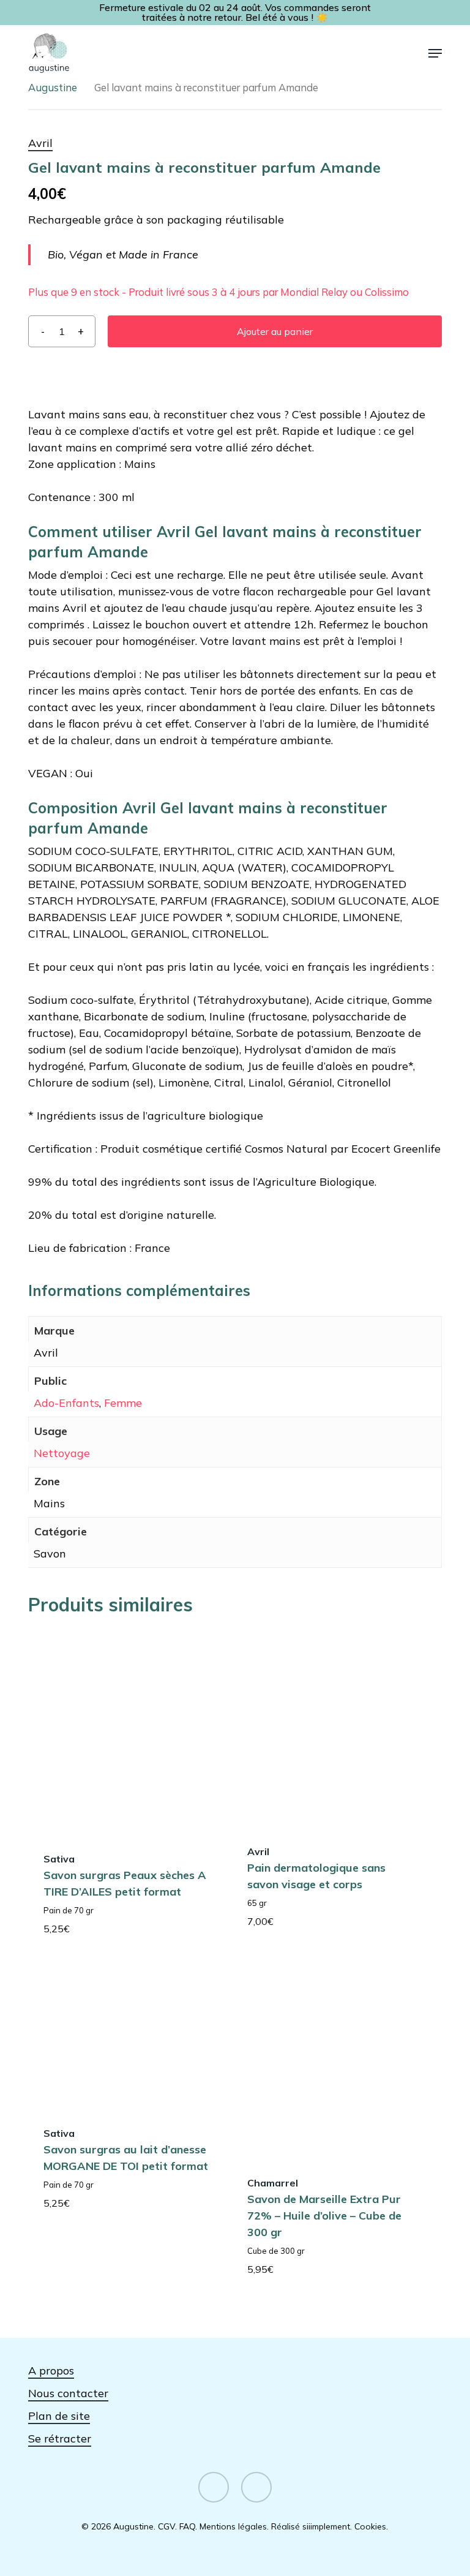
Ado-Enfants (66, 1403)
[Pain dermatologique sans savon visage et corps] (331, 1728)
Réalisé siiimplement (311, 2526)
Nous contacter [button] (68, 2393)
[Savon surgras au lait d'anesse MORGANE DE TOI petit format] (127, 2035)
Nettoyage (62, 1453)
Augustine (53, 87)
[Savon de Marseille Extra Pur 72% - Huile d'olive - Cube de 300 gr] (331, 2060)
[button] (435, 53)
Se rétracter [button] (60, 2439)
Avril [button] (40, 143)
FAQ (187, 2526)
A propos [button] (51, 2371)
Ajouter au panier (275, 331)
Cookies (370, 2526)
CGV (166, 2526)
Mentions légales (233, 2526)
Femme (123, 1403)
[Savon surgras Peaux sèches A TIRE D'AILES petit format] (127, 1732)
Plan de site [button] (59, 2416)
